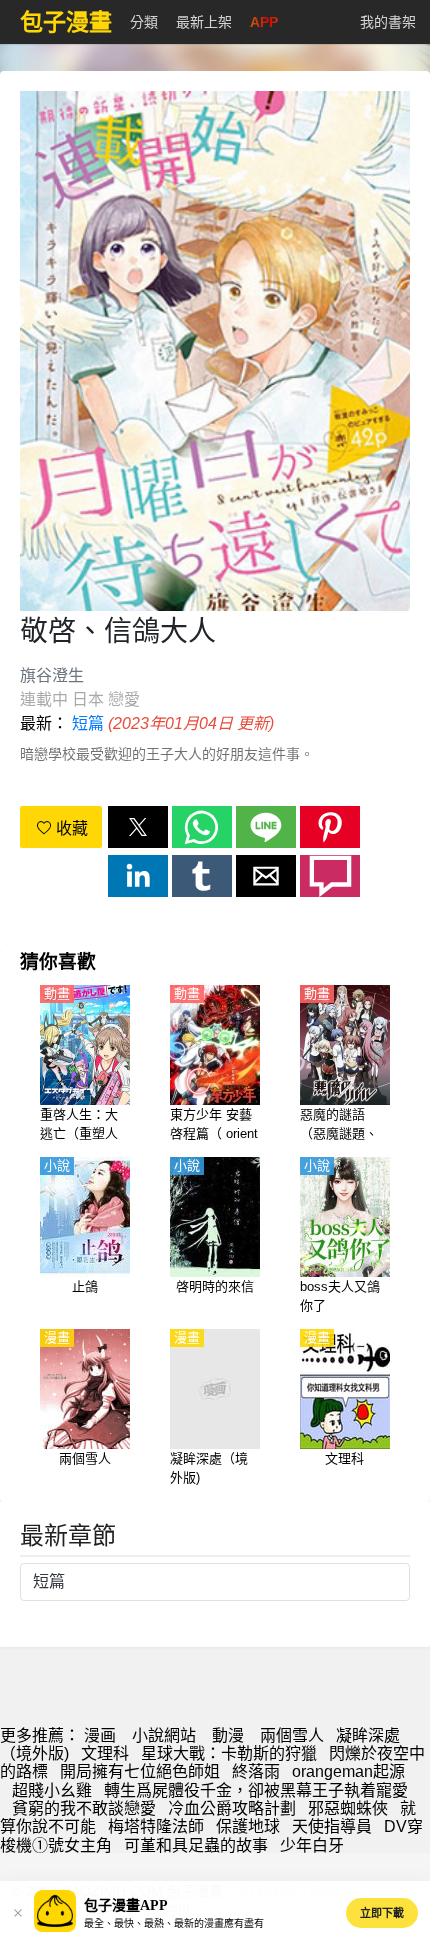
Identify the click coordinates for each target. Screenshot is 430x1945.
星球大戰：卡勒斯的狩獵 (229, 1753)
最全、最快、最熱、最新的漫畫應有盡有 (174, 1923)
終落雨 (256, 1771)
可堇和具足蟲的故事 (196, 1845)
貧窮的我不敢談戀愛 (84, 1808)
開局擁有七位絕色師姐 (140, 1771)
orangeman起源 (348, 1771)
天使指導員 (332, 1826)
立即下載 (382, 1913)
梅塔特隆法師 (156, 1826)
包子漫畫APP (126, 1905)
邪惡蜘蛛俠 (348, 1808)
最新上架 (204, 22)
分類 (144, 22)
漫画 (100, 1735)
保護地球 (248, 1826)
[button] (138, 827)
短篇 (88, 723)
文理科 (105, 1753)
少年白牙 (312, 1845)
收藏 (70, 828)
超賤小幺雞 (52, 1790)
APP (264, 22)
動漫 (228, 1735)
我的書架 (388, 22)
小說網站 (164, 1735)
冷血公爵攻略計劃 (232, 1808)
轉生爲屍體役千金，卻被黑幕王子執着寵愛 (256, 1790)
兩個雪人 (292, 1735)
